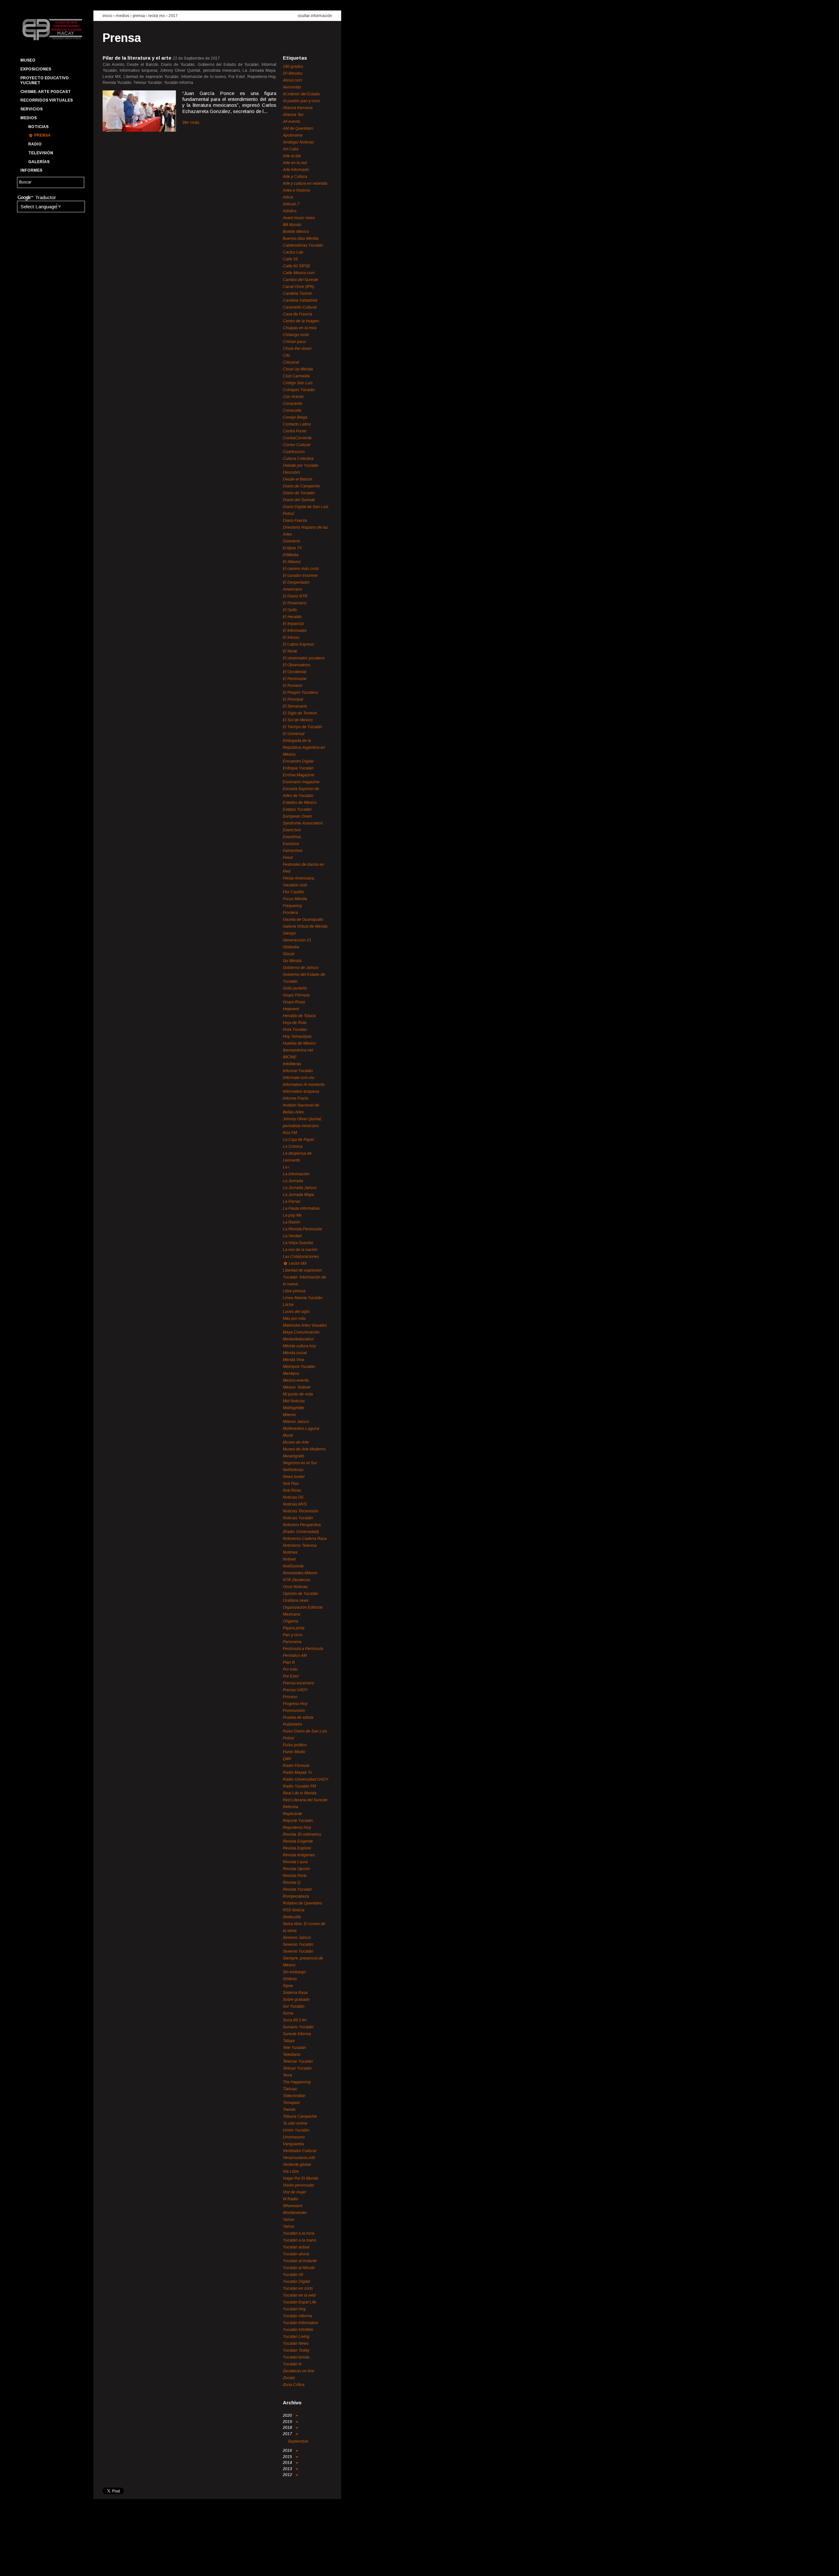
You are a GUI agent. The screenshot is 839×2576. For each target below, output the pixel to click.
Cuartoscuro (294, 452)
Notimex (290, 1552)
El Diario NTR (295, 596)
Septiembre (298, 2441)
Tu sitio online (295, 2123)
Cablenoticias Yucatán (303, 245)
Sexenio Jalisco (297, 1938)
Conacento (293, 404)
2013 (288, 2469)
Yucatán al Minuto (299, 2268)
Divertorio (292, 541)
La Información (296, 1174)
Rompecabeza (296, 1896)
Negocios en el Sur (300, 1463)
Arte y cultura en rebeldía (305, 183)
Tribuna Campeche (300, 2116)
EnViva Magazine (299, 775)
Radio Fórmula (296, 1766)
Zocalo (289, 2378)
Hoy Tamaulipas (297, 1036)
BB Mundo (292, 225)
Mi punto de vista (298, 1394)
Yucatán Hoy (294, 2309)
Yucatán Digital (296, 2282)
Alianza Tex (293, 115)
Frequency (292, 906)
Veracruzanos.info (299, 2158)
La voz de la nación (300, 1250)
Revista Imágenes (299, 1855)
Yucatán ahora (296, 2254)
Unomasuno (294, 2137)
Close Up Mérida (298, 369)
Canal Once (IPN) (299, 287)
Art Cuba (291, 149)
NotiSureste (293, 1566)
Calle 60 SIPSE (297, 266)
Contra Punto (295, 431)
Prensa (42, 135)
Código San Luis (298, 383)
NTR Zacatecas (297, 1580)
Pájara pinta (294, 1628)
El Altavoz (292, 562)
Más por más (294, 1318)
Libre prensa (294, 1291)
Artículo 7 (291, 204)
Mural (288, 1435)
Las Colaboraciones (301, 1257)
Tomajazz (291, 2103)
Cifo (286, 355)
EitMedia (291, 555)
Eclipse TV (292, 548)
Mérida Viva (293, 1360)
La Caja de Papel (298, 1140)
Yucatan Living (296, 2337)
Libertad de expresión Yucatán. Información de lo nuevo (304, 1277)
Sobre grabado (296, 1999)
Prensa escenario (299, 1683)
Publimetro (293, 1724)
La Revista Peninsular (302, 1229)
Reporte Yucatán (298, 1821)
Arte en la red (295, 163)
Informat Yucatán (298, 1071)
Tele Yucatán (294, 2048)
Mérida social (295, 1353)
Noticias (38, 127)
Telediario (292, 2055)
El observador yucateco (304, 658)
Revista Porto (295, 1876)
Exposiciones (36, 69)
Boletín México (296, 232)
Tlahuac (290, 2089)
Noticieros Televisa (300, 1545)
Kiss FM (290, 1133)
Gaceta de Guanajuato (303, 919)
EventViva (292, 837)
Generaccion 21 (297, 940)
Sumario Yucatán (298, 2027)
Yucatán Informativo (301, 2323)
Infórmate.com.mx (299, 1078)
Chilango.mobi (296, 335)
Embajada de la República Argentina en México (304, 748)
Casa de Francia (298, 314)
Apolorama (293, 135)
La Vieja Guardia (298, 1243)
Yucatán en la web (299, 2295)
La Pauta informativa (301, 1208)
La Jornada (293, 1181)
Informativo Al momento (304, 1085)
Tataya (289, 2041)
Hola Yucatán (295, 1030)
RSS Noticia (294, 1910)
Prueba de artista (298, 1717)
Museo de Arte (296, 1442)
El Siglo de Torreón (300, 713)
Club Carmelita (296, 376)
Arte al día (292, 156)
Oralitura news (296, 1601)
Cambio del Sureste (301, 280)
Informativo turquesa (301, 1091)
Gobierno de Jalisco (301, 968)
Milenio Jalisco (296, 1422)
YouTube (48, 2565)
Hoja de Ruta (295, 1023)
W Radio (291, 2199)
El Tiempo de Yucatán (302, 727)
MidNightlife (293, 1408)
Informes (31, 170)
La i (286, 1167)
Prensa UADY (295, 1690)
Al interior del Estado (301, 94)
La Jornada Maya (298, 1195)
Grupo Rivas (294, 1002)
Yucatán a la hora (299, 2233)
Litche (288, 1305)
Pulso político (295, 1745)
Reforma (291, 1807)
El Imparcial (293, 624)
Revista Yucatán (297, 1889)
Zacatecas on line (299, 2371)
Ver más (191, 122)
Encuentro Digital (298, 761)
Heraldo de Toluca (299, 1016)
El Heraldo (292, 617)
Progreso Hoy (295, 1704)
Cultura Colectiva (298, 459)
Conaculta (292, 410)
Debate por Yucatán (301, 465)
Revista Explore (297, 1848)
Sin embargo (294, 1972)
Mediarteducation (298, 1339)
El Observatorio (297, 665)
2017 (173, 16)
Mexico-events (296, 1380)
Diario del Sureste (299, 500)
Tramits (289, 2110)
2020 (288, 2415)
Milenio (289, 1415)
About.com (292, 80)
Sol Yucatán (294, 2006)
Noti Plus (291, 1484)
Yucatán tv (292, 2364)
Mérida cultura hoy (299, 1346)
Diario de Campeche (301, 486)
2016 (288, 2451)
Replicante (293, 1814)
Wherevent (293, 2206)
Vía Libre (291, 2171)
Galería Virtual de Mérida (305, 926)
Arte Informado (296, 170)
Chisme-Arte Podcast (46, 92)
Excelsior (291, 844)
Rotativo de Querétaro (302, 1903)
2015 (288, 2457)
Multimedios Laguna (301, 1429)
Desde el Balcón (298, 479)
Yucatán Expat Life (300, 2302)
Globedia (291, 947)
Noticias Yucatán (298, 1518)
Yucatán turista (296, 2357)
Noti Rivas (292, 1490)
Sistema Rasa (295, 1993)
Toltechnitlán (294, 2096)
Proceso (290, 1697)
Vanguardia (293, 2144)
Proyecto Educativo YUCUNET (45, 80)
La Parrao (292, 1202)
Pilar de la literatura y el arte (137, 58)
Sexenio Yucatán (298, 1944)
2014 (288, 2463)
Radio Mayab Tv (297, 1772)
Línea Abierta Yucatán (303, 1298)
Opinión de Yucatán (301, 1594)
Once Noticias (295, 1587)
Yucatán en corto (298, 2288)
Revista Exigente (298, 1841)
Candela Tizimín (297, 294)
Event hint (292, 830)
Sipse (288, 1986)
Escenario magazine (301, 782)
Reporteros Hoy (297, 1828)
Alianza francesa (298, 108)
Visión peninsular (298, 2185)
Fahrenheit (293, 851)
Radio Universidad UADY (306, 1779)
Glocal (289, 954)
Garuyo (289, 933)
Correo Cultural (297, 445)
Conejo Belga (295, 417)
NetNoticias (293, 1470)
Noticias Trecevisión (301, 1511)
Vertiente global (297, 2165)
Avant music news (299, 218)
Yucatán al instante (300, 2261)
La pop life (292, 1215)
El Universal (294, 734)
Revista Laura (295, 1862)
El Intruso (291, 637)
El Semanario (295, 706)
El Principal (293, 699)
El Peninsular (295, 679)
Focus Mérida (295, 899)
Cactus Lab (293, 252)
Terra (287, 2075)
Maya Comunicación (301, 1332)
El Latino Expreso (299, 644)
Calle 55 (290, 259)
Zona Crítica (294, 2385)
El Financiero (295, 603)
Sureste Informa (297, 2034)
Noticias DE (293, 1497)
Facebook (25, 2565)
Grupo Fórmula (296, 995)
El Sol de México (298, 720)
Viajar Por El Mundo (301, 2178)
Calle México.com (299, 273)
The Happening (297, 2082)
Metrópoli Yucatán (299, 1367)
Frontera (290, 913)
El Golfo (290, 610)
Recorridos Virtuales (47, 100)
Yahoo (289, 2220)
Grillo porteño (295, 988)
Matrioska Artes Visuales (305, 1325)
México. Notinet (297, 1387)
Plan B (289, 1662)
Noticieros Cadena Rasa (305, 1539)
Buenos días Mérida (301, 238)
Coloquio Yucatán (299, 390)
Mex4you (291, 1373)
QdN (287, 1759)
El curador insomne (300, 576)
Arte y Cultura (295, 177)
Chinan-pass (294, 342)
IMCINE (290, 1057)
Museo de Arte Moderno (304, 1449)
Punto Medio (294, 1752)
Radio (35, 144)
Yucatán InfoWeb (298, 2330)
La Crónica (293, 1146)
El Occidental (295, 672)
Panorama (292, 1642)
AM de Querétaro (298, 128)
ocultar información (315, 16)
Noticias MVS (295, 1504)
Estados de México (300, 803)
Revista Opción (296, 1869)
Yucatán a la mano (300, 2240)
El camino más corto (301, 569)
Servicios (31, 109)
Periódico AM (295, 1656)
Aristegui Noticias (298, 142)
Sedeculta (292, 1917)
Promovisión (294, 1711)
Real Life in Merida (300, 1793)
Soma (288, 2013)
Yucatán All (293, 2275)
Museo (28, 60)
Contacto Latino (297, 424)
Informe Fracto (296, 1098)
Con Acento (293, 397)
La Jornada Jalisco (300, 1188)
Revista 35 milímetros (302, 1834)
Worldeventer (295, 2213)
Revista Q (292, 1883)
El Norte (290, 651)
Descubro (292, 472)
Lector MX (157, 16)
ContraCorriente (297, 438)
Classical (291, 362)
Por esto (290, 1669)
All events (292, 122)
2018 (288, 2428)
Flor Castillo (293, 892)
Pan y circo (293, 1635)
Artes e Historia (296, 190)
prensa (139, 16)
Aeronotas (292, 87)
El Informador (295, 631)
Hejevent (291, 1009)
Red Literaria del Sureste (305, 1800)
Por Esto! (291, 1676)
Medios (29, 118)
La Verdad (292, 1236)
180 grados (293, 66)
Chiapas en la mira (300, 328)
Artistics (290, 211)
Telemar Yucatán (298, 2061)
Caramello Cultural (300, 307)
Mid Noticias (294, 1401)
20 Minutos (293, 73)
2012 (288, 2475)
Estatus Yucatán (297, 809)
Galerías (39, 162)
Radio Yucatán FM (299, 1786)
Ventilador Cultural (300, 2151)
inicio (107, 16)
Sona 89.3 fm (295, 2020)
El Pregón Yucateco (301, 692)
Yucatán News (296, 2343)
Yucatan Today (296, 2350)
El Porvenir (293, 686)
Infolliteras (292, 1064)
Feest (288, 858)
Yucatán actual (296, 2247)
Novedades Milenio (300, 1573)
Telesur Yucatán (297, 2068)
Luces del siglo (296, 1312)
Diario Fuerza (295, 521)
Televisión (41, 153)
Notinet (289, 1559)
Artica (288, 197)
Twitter (36, 2565)
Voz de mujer (295, 2192)
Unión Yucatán (296, 2130)
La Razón (292, 1222)
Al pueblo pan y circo (302, 101)
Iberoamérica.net (298, 1050)
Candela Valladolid (300, 300)
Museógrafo (293, 1456)
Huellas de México (299, 1043)
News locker (294, 1477)
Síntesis (290, 1979)
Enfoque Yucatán (298, 768)
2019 (288, 2422)
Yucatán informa (297, 2316)
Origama (291, 1621)
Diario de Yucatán (299, 493)
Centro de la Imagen (301, 321)
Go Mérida (292, 961)
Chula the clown (297, 349)
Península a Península (303, 1649)
